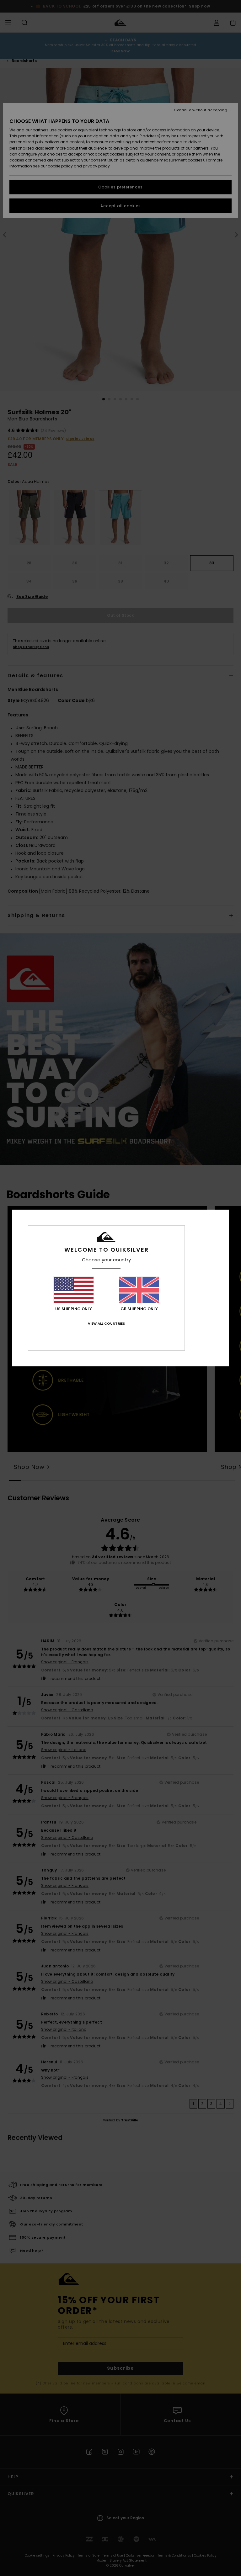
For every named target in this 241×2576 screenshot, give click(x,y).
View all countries (106, 1323)
